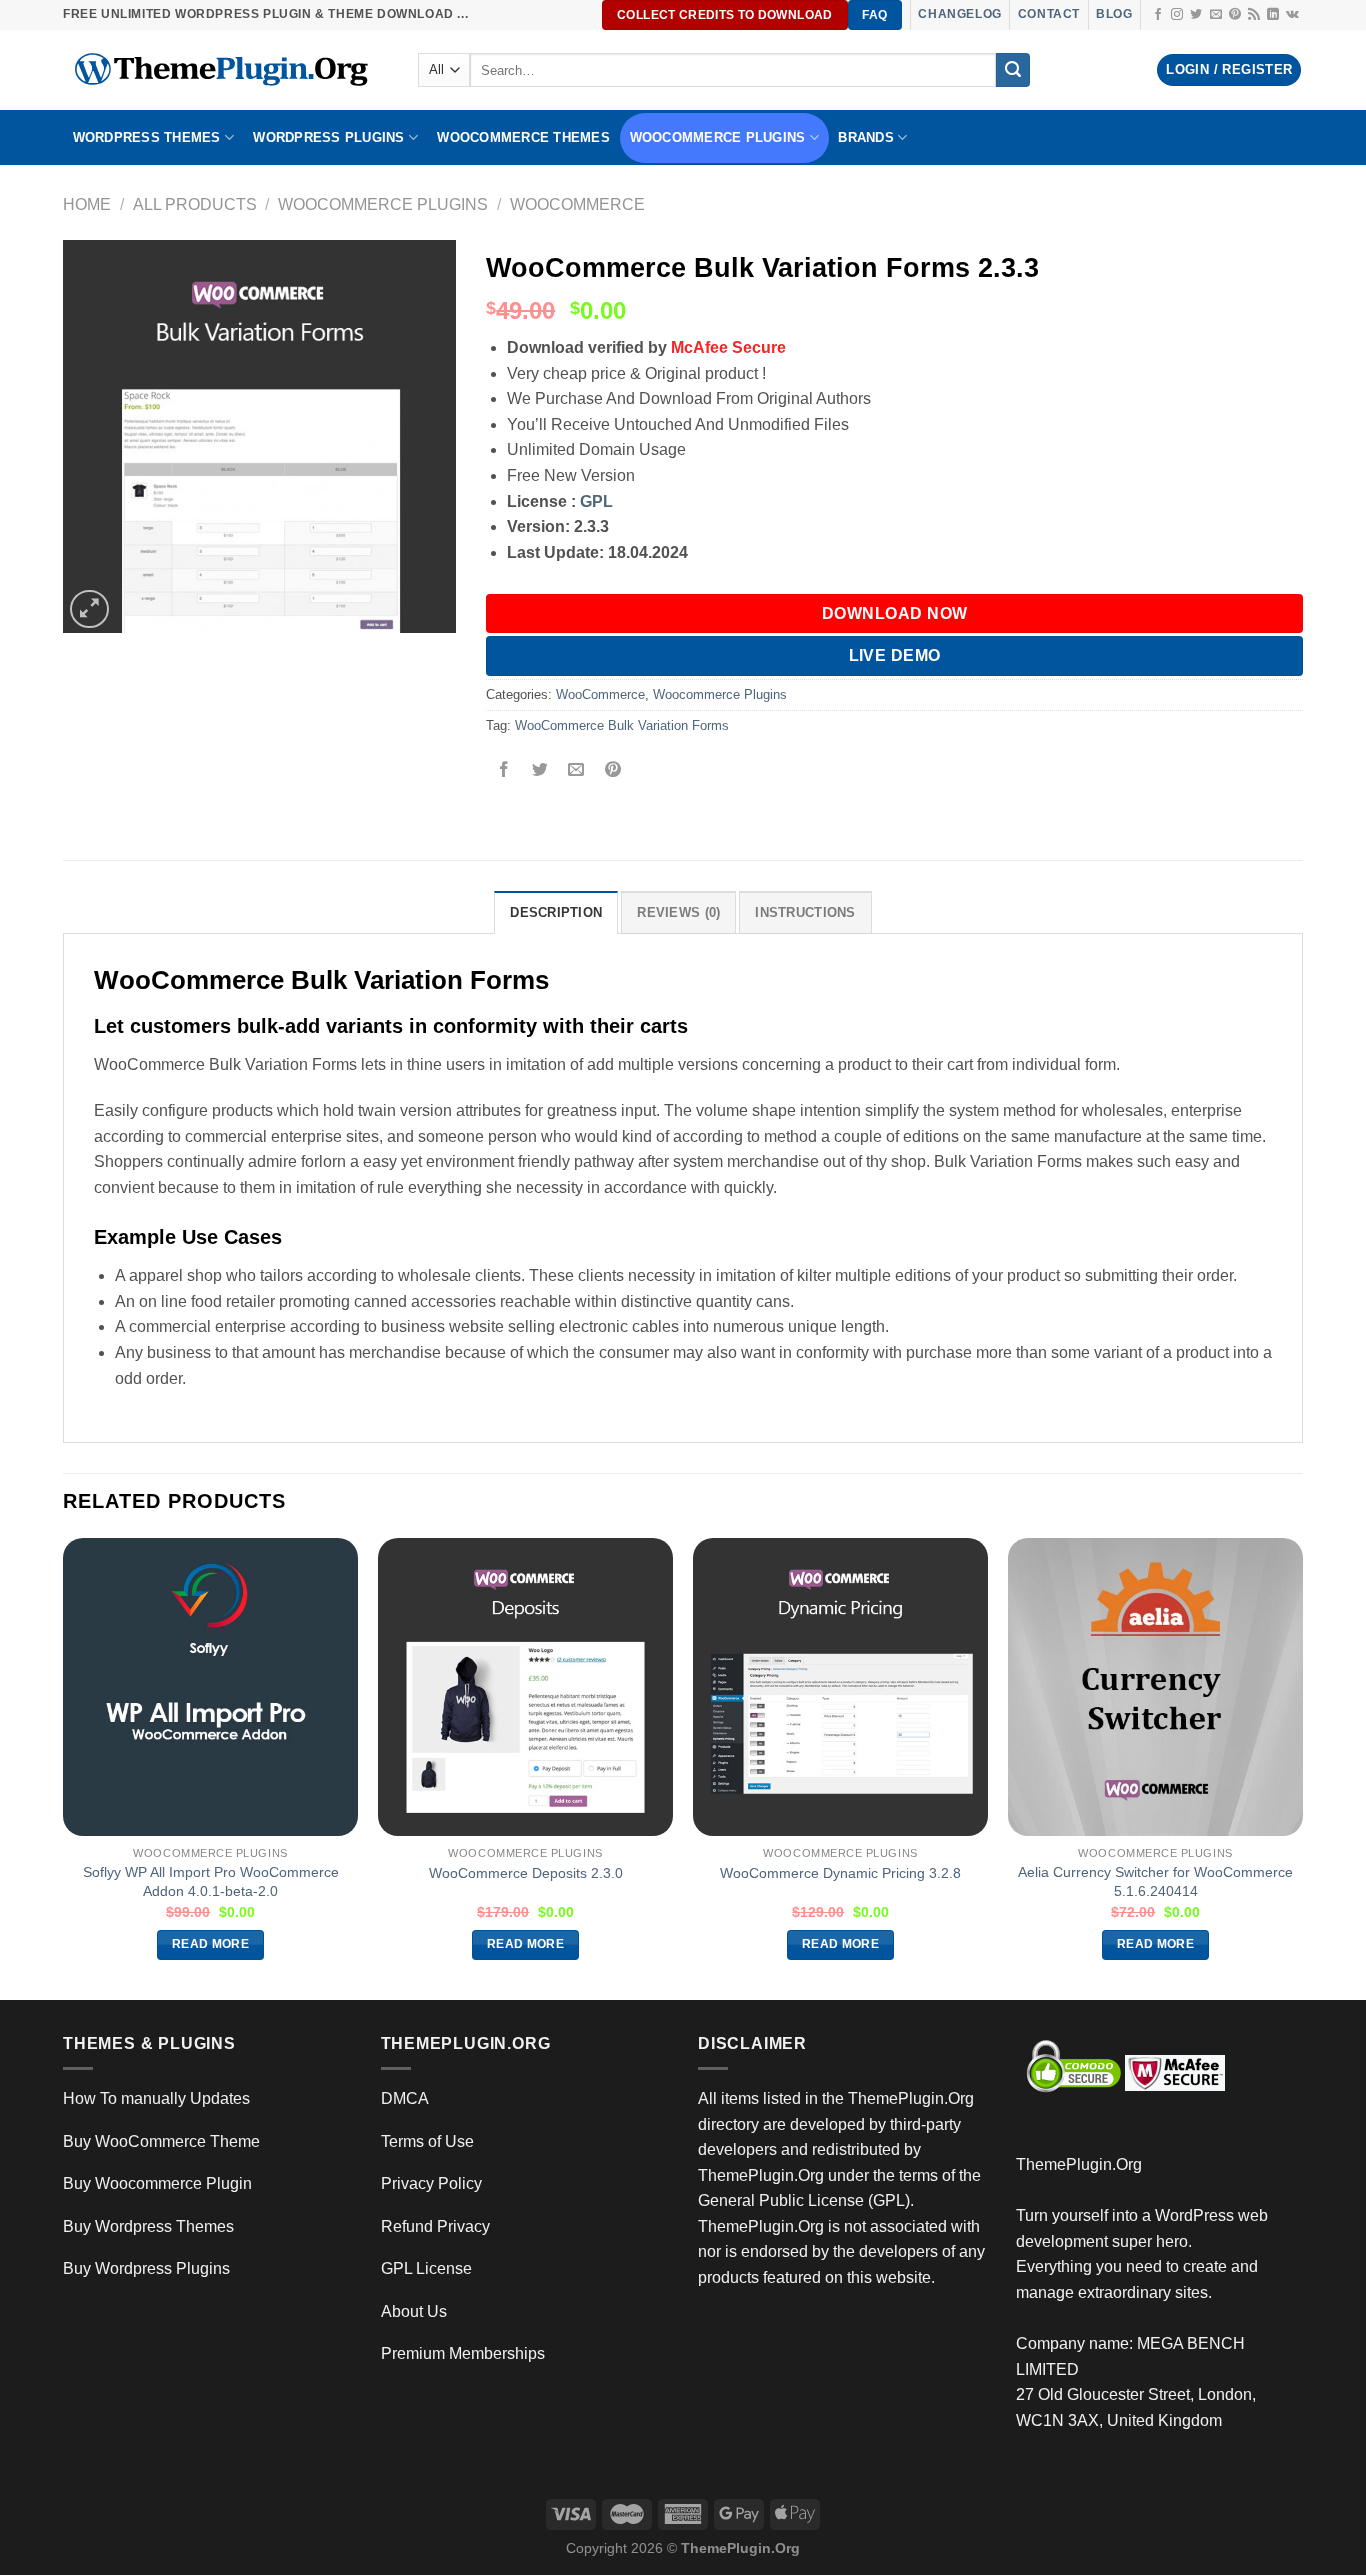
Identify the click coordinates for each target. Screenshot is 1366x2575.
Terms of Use (427, 2141)
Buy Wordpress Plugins (146, 2268)
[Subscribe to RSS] (1254, 15)
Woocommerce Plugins (718, 137)
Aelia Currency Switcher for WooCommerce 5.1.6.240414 (1155, 1881)
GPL (596, 501)
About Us (414, 2311)
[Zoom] (89, 609)
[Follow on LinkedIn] (1273, 15)
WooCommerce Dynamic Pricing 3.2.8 (840, 1873)
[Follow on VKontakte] (1292, 15)
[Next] (1302, 1767)
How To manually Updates (156, 2098)
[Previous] (64, 1767)
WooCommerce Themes (523, 137)
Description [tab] (556, 912)
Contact (1049, 14)
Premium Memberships (463, 2353)
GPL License (426, 2268)
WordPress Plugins (328, 137)
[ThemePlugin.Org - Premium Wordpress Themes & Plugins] (225, 70)
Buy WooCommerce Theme (161, 2141)
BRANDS (866, 137)
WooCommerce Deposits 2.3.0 (526, 1873)
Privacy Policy (431, 2183)
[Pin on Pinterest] (612, 771)
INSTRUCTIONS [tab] (805, 912)
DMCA (405, 2098)
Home (87, 204)
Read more (210, 1944)
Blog (1114, 14)
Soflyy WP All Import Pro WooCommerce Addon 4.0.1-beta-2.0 (211, 1881)
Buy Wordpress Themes (148, 2226)
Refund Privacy (435, 2226)
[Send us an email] (1216, 15)
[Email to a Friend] (576, 771)
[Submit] (1013, 70)
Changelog (959, 14)
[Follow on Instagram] (1177, 15)
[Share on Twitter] (540, 771)
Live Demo (895, 655)
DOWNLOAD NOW (895, 613)
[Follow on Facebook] (1158, 15)
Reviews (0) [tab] (678, 912)
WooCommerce (577, 204)
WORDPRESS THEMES (147, 137)
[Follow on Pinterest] (1235, 15)
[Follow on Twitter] (1196, 15)
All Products (195, 204)
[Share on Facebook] (504, 771)
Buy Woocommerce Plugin (157, 2183)
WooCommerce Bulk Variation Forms (622, 725)
